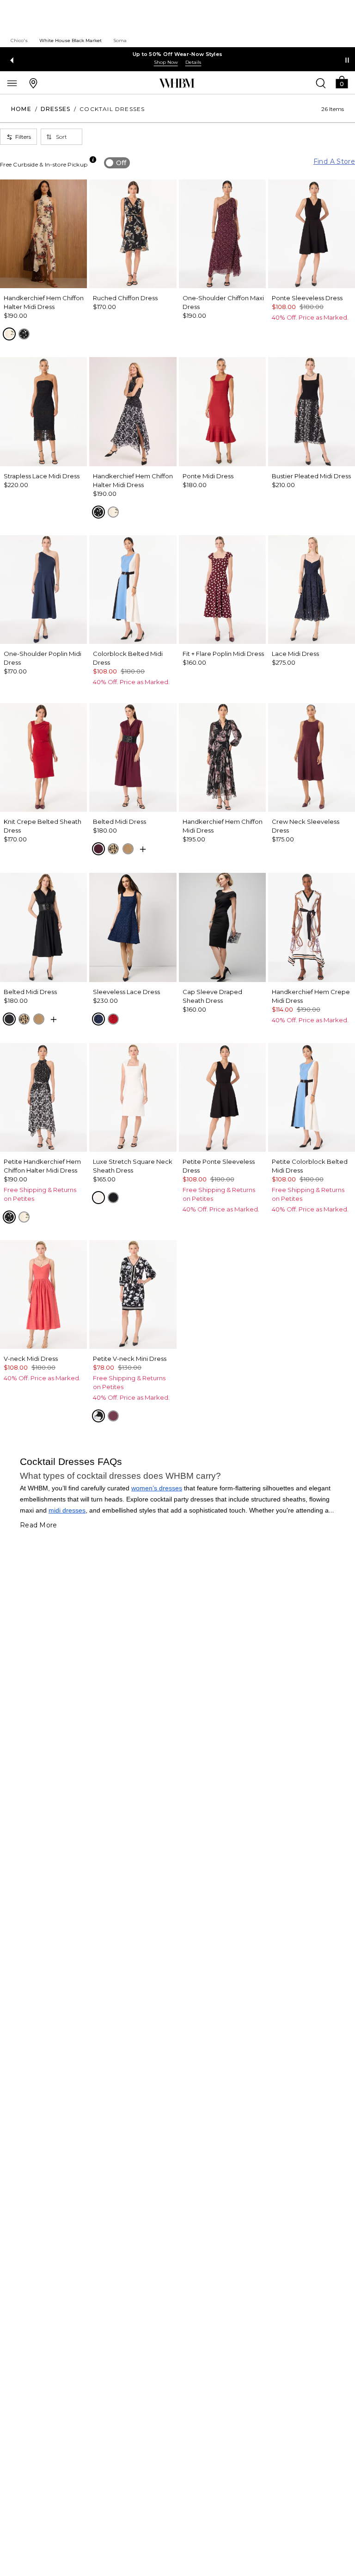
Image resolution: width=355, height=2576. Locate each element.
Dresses (55, 109)
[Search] (321, 83)
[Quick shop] (143, 849)
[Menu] (12, 83)
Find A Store (334, 161)
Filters (23, 137)
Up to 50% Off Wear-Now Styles (178, 54)
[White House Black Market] (177, 83)
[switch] (117, 163)
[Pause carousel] (347, 60)
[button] (342, 82)
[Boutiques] (33, 83)
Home (21, 109)
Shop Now (166, 62)
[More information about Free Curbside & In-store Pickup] (93, 160)
